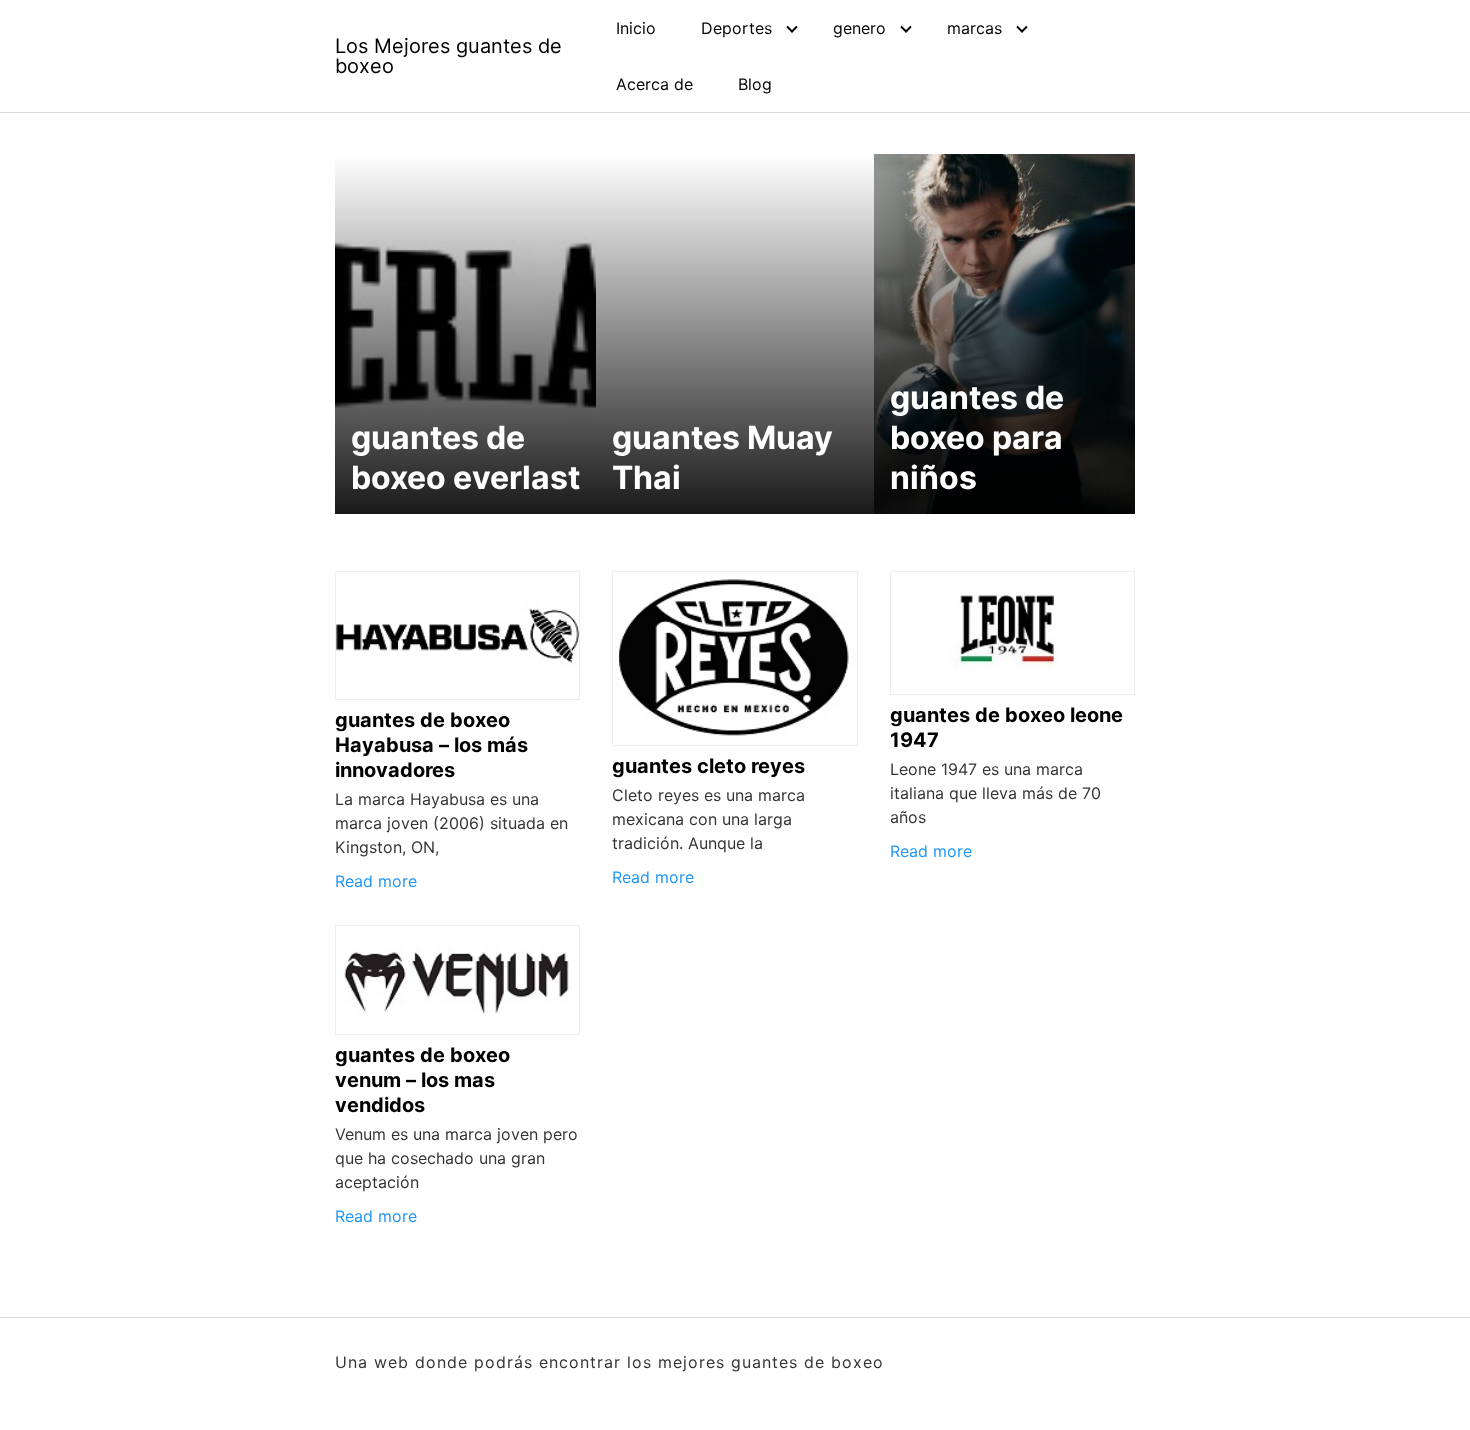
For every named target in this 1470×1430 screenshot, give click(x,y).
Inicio (636, 28)
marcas (974, 28)
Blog (755, 84)
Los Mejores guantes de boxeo (448, 56)
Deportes (736, 28)
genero (859, 28)
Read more (376, 881)
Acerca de (654, 84)
